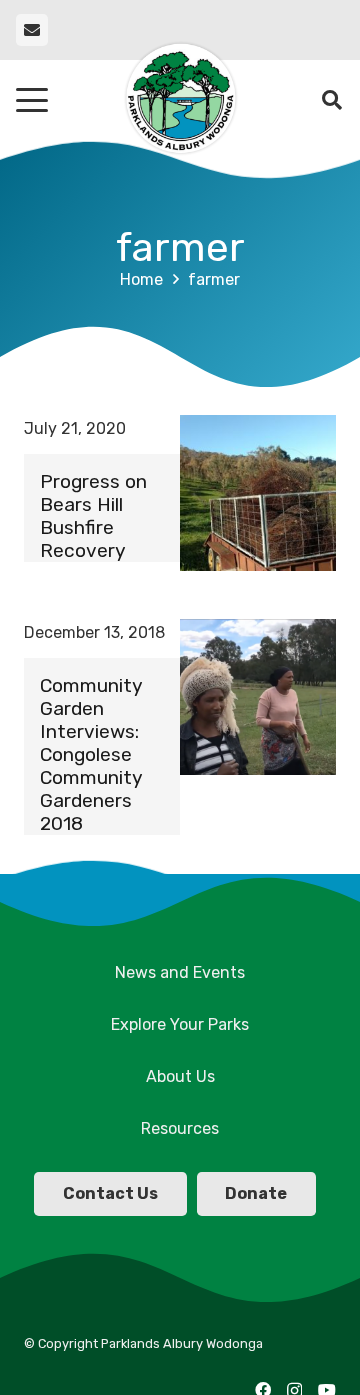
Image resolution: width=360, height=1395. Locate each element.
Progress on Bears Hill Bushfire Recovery (93, 516)
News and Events (180, 972)
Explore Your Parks (180, 1024)
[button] (32, 100)
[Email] (32, 30)
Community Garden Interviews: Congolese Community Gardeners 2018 (91, 754)
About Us (180, 1076)
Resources (180, 1128)
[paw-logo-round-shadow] (180, 100)
